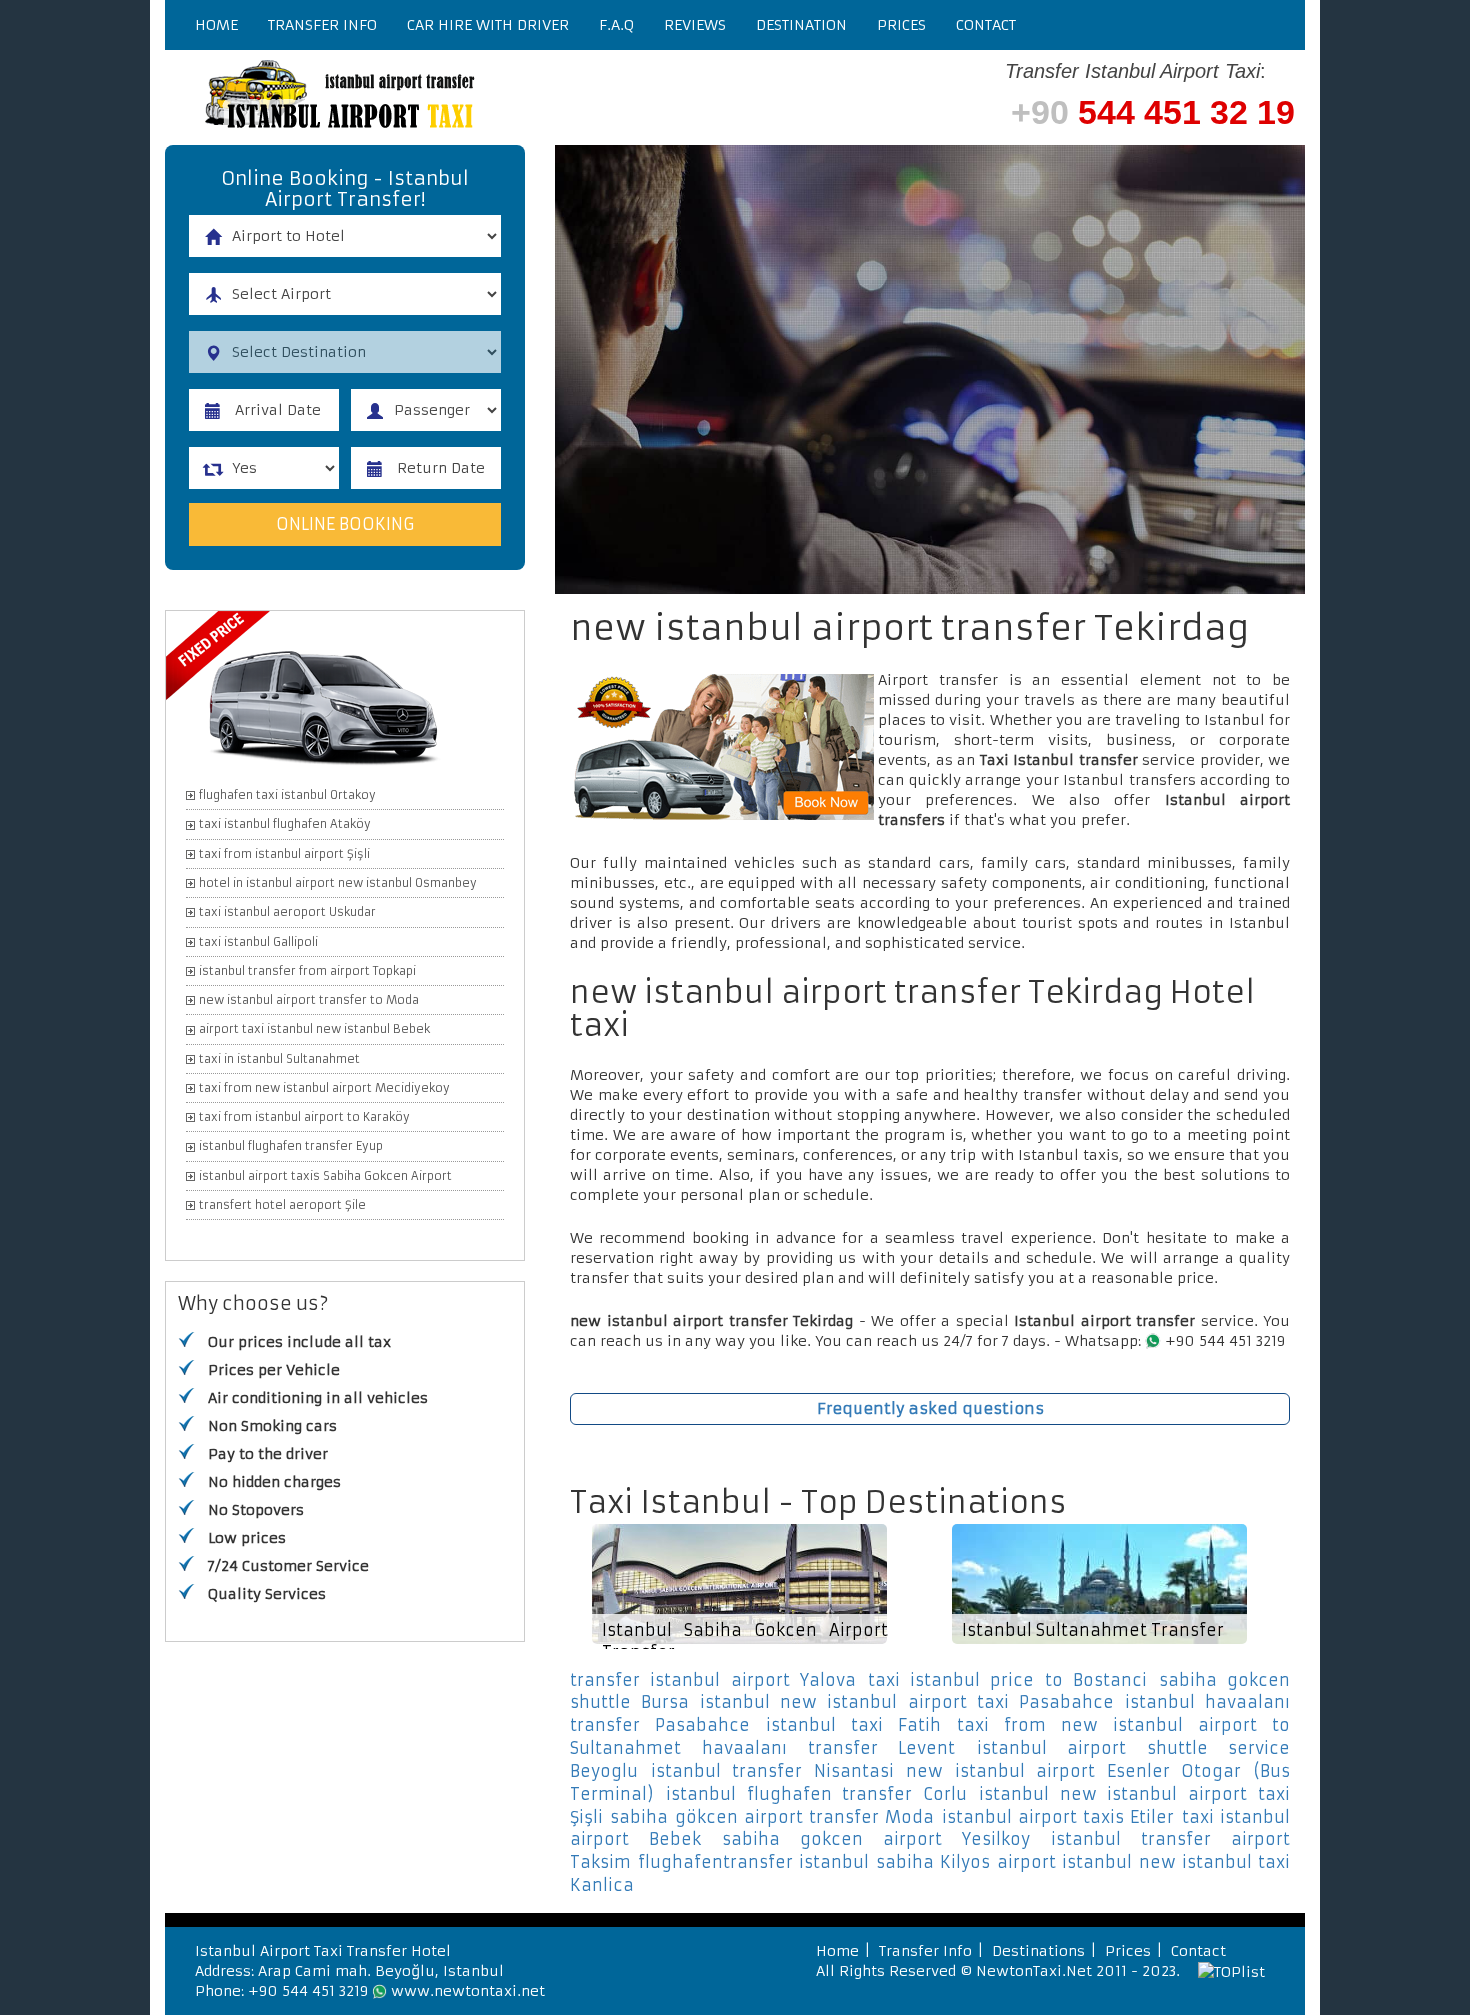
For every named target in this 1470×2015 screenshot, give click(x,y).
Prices (901, 25)
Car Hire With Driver (488, 25)
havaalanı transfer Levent (828, 1748)
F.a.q (616, 25)
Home (216, 25)
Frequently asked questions (930, 1408)
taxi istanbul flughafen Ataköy (285, 824)
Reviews (695, 25)
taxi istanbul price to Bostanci (1008, 1680)
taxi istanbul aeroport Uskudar (287, 912)
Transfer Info (322, 25)
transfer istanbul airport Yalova (713, 1680)
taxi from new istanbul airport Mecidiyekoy (324, 1088)
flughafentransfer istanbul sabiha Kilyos (814, 1862)
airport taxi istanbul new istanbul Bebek (314, 1029)
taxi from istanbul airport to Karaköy (304, 1117)
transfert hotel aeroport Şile (282, 1205)
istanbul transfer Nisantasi (772, 1771)
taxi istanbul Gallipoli (258, 942)
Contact (986, 25)
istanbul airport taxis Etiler (1058, 1817)
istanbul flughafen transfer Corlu (816, 1794)
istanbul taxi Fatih (853, 1725)
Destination (801, 25)
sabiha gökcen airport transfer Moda (772, 1817)
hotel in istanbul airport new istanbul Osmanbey (338, 883)
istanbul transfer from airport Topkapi (307, 971)
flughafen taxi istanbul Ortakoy (287, 795)
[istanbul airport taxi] (465, 97)
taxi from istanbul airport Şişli (284, 854)
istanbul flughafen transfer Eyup (291, 1146)
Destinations (1038, 1951)
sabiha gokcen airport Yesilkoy (876, 1839)
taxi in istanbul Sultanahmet (279, 1059)
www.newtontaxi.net (468, 1991)
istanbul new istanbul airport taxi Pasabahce (907, 1702)
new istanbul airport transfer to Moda (309, 1000)
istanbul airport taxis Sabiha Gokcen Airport (325, 1176)
